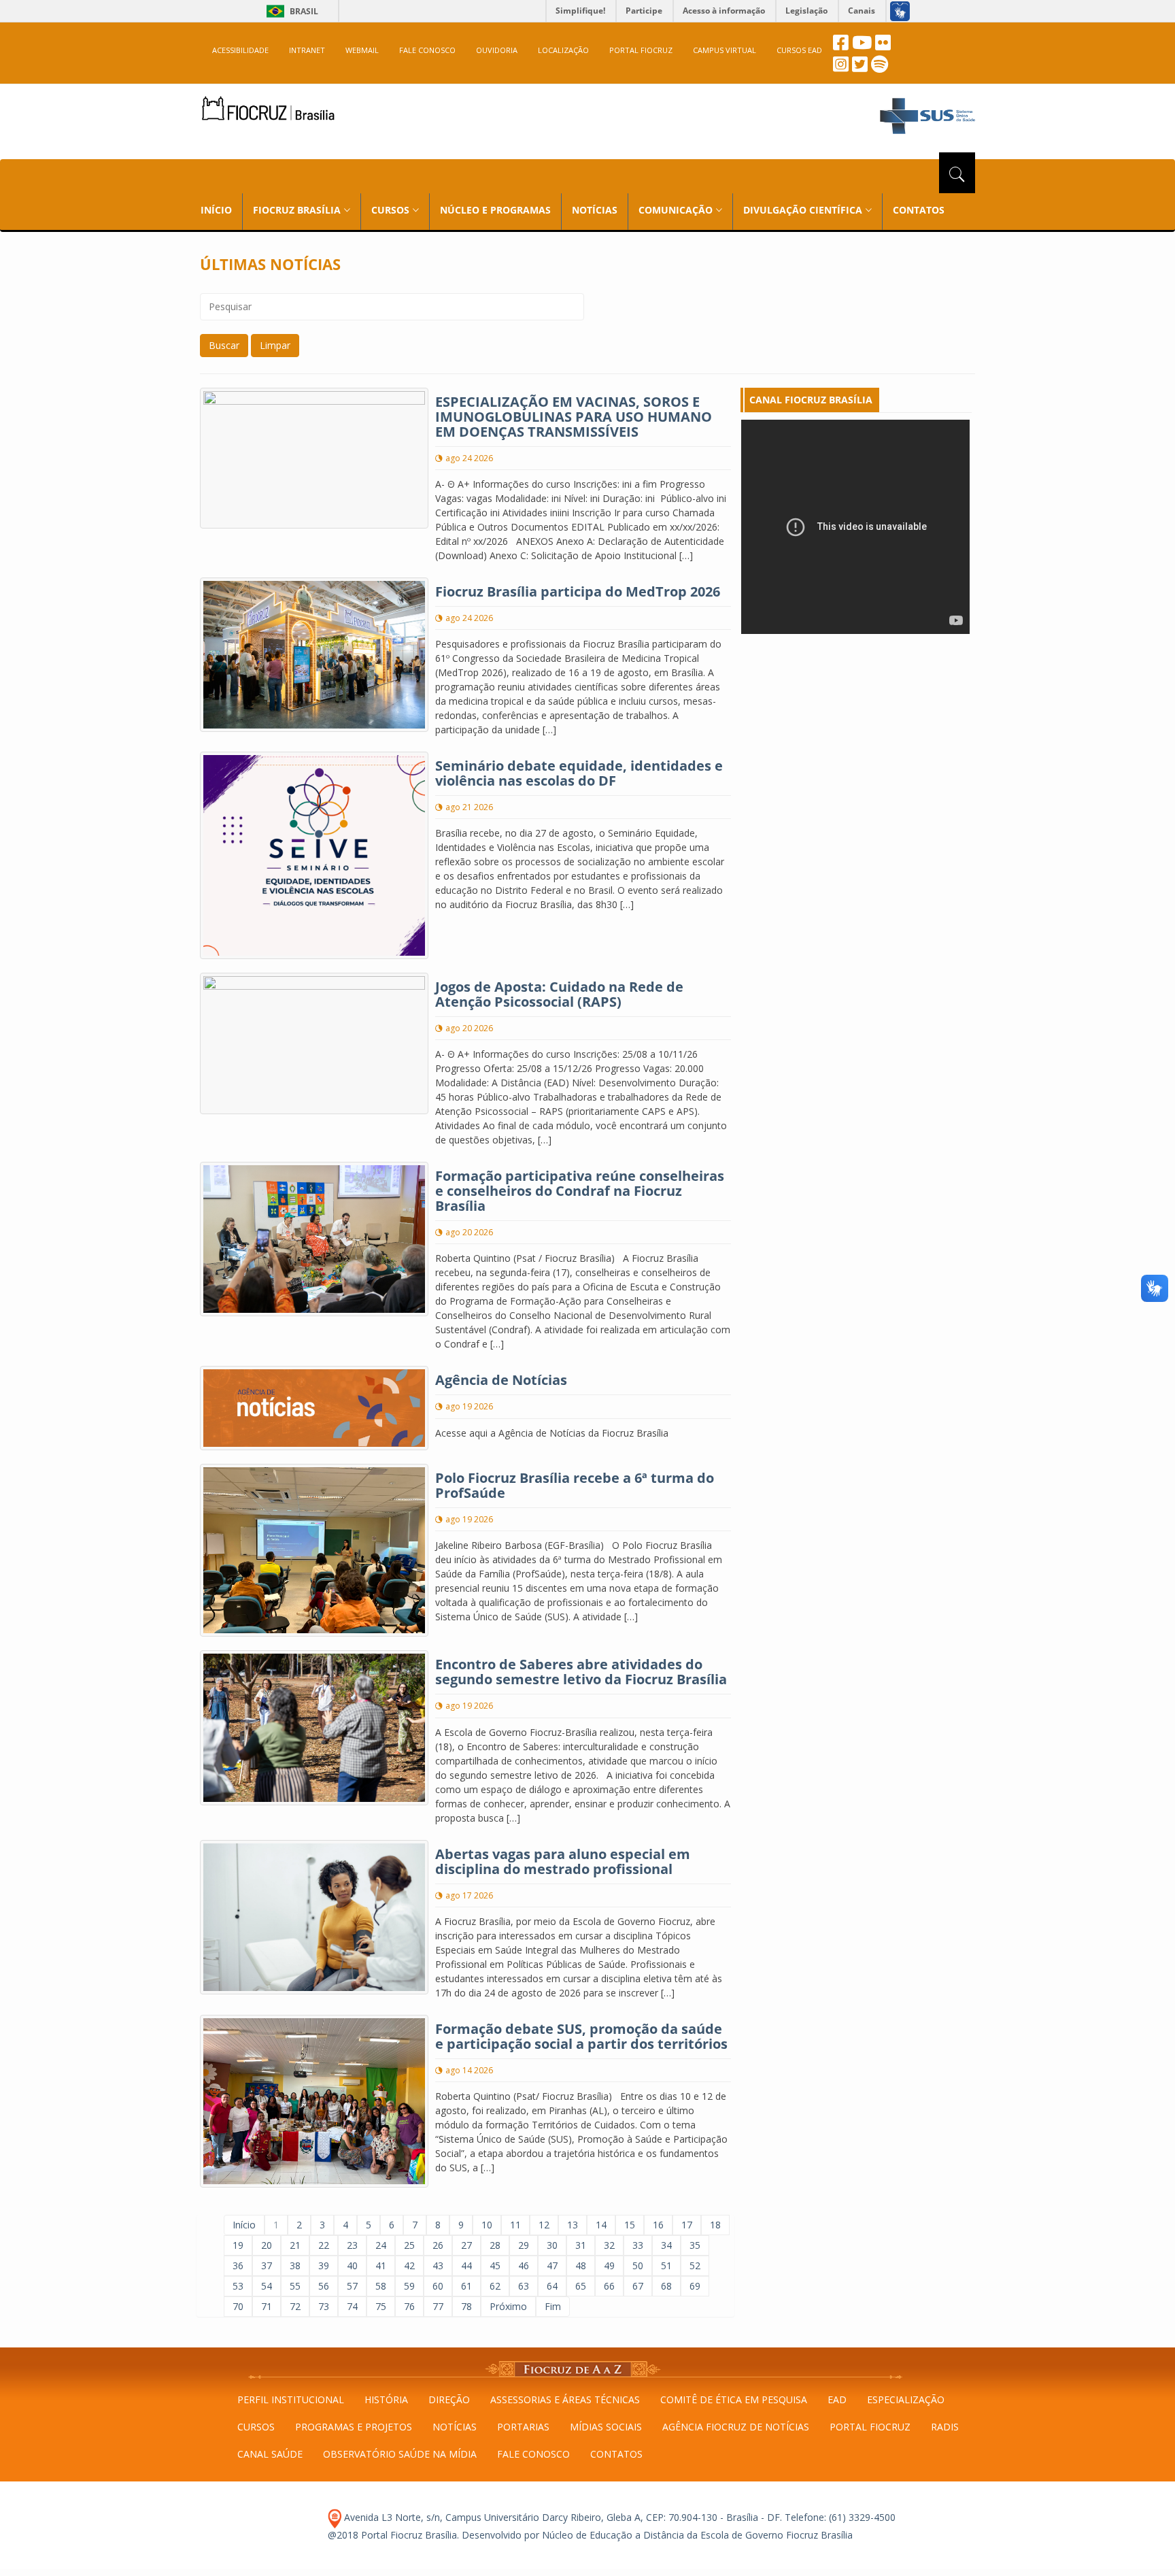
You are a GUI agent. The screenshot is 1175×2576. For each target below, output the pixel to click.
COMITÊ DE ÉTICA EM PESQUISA (734, 2399)
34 (666, 2245)
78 (466, 2306)
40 (352, 2265)
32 (609, 2245)
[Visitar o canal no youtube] (862, 46)
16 (658, 2225)
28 (495, 2245)
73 (324, 2306)
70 (238, 2306)
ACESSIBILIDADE (240, 50)
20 (267, 2245)
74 (352, 2306)
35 (695, 2245)
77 (438, 2306)
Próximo (508, 2306)
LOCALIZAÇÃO (563, 50)
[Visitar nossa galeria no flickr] (883, 46)
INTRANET (307, 50)
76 (409, 2306)
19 (238, 2245)
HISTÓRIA (386, 2399)
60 (438, 2286)
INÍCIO (216, 210)
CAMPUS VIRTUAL (725, 50)
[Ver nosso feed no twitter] (860, 68)
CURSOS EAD (799, 50)
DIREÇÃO (449, 2399)
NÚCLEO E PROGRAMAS (495, 210)
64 (552, 2286)
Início (244, 2225)
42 (409, 2265)
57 (352, 2286)
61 (466, 2286)
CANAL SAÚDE (270, 2454)
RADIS (945, 2427)
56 (324, 2286)
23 (352, 2245)
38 (295, 2265)
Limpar (275, 345)
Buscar (224, 345)
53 (238, 2286)
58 (381, 2286)
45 (495, 2265)
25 (409, 2245)
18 (715, 2225)
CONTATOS (919, 210)
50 (638, 2265)
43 (438, 2265)
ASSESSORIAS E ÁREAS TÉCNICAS (565, 2399)
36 (238, 2265)
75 (381, 2306)
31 (581, 2245)
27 (466, 2245)
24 (381, 2245)
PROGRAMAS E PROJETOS (354, 2427)
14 (601, 2225)
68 (666, 2286)
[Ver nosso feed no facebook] (841, 46)
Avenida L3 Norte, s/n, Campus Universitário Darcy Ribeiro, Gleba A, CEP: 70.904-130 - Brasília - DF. (562, 2517)
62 (495, 2286)
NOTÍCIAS (595, 210)
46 (524, 2265)
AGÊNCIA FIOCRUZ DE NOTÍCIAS (736, 2427)
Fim (553, 2306)
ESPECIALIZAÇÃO (906, 2399)
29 (524, 2245)
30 (552, 2245)
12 (544, 2225)
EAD (837, 2399)
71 (267, 2306)
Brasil (290, 11)
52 (695, 2265)
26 (438, 2245)
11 (515, 2225)
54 (267, 2286)
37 (267, 2265)
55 (295, 2286)
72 (295, 2306)
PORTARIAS (523, 2427)
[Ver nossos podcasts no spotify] (880, 68)
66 (609, 2286)
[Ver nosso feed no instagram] (841, 68)
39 (324, 2265)
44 (466, 2265)
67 (638, 2286)
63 (524, 2286)
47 (552, 2265)
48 (581, 2265)
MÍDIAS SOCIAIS (606, 2427)
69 (695, 2286)
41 (381, 2265)
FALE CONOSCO (427, 50)
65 (581, 2286)
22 (324, 2245)
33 (638, 2245)
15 (630, 2225)
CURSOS (256, 2427)
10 (487, 2225)
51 (666, 2265)
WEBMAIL (362, 50)
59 (409, 2286)
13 (573, 2225)
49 (609, 2265)
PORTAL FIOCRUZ (641, 50)
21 (295, 2245)
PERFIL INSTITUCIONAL (291, 2399)
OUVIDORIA (497, 50)
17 (687, 2225)
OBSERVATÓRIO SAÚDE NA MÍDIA (400, 2454)
